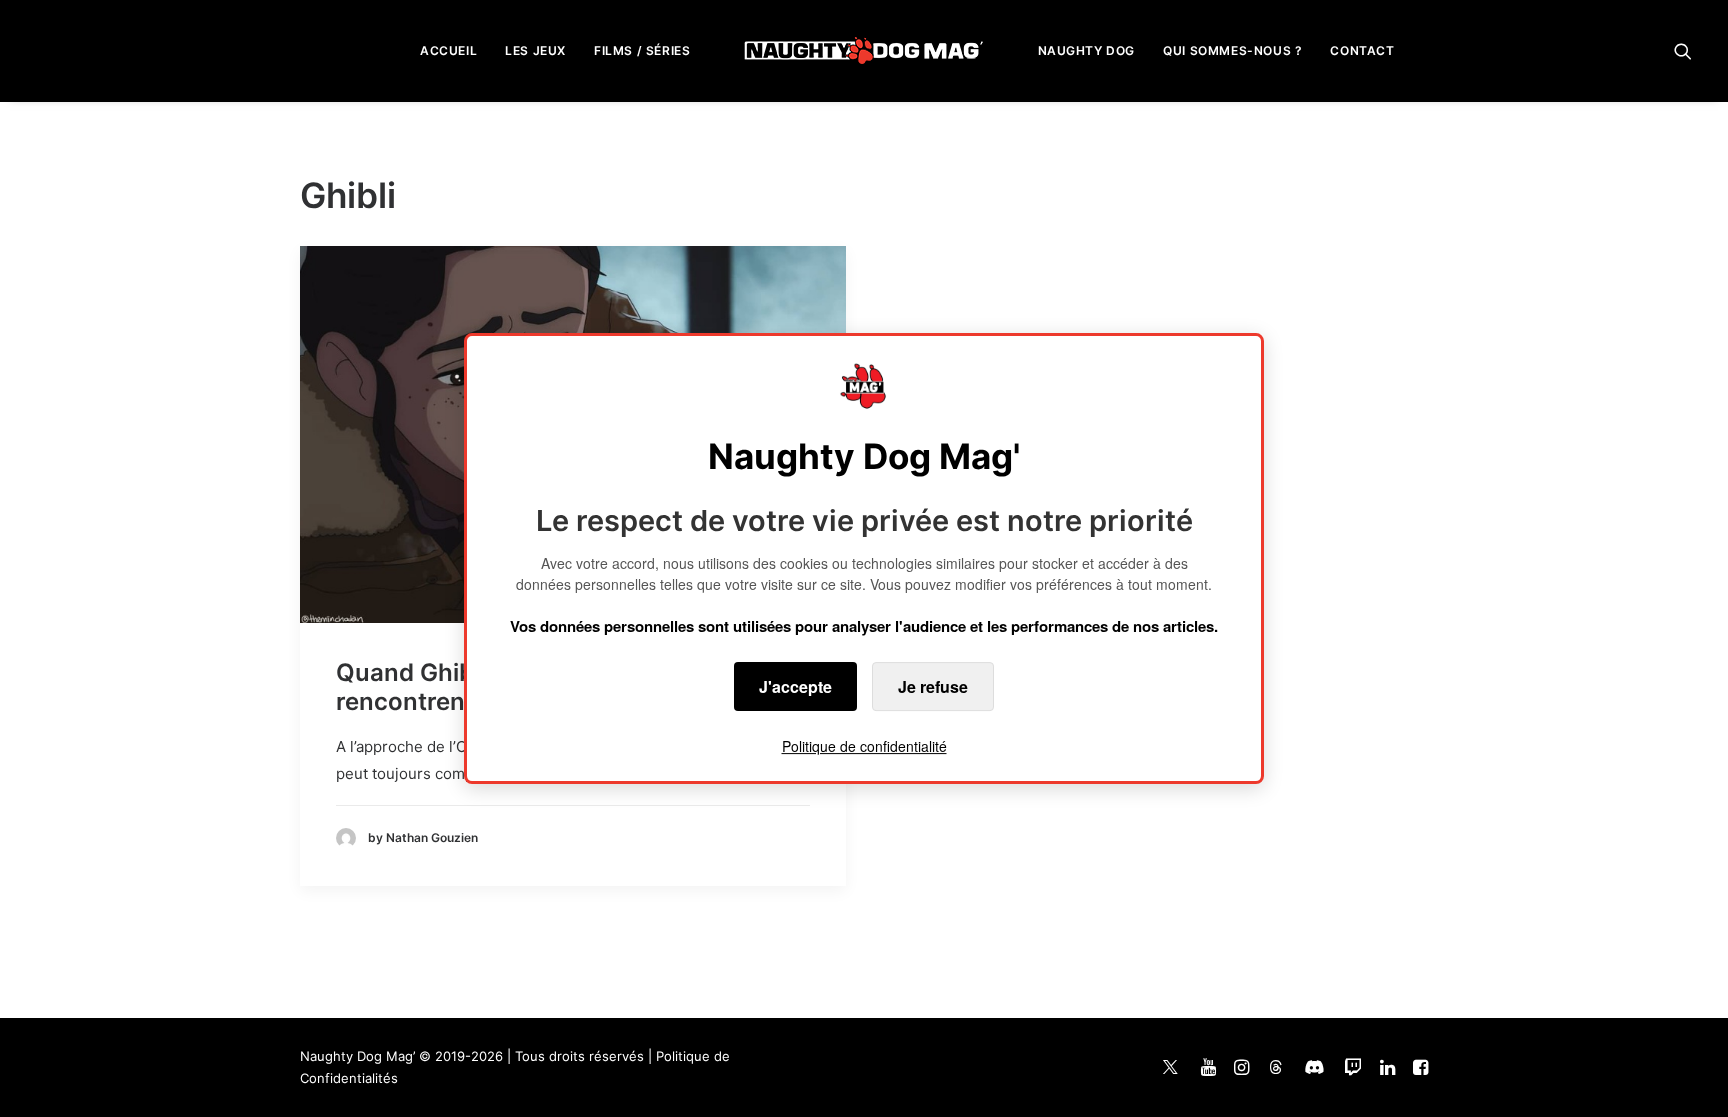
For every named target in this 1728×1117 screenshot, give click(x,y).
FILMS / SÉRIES (642, 50)
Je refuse (933, 686)
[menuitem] (448, 50)
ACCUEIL (448, 50)
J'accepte (795, 686)
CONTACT (1362, 50)
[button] (1683, 50)
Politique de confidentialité (864, 746)
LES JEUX (535, 50)
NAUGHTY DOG (1087, 50)
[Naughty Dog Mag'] (864, 50)
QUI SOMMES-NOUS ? (1232, 50)
